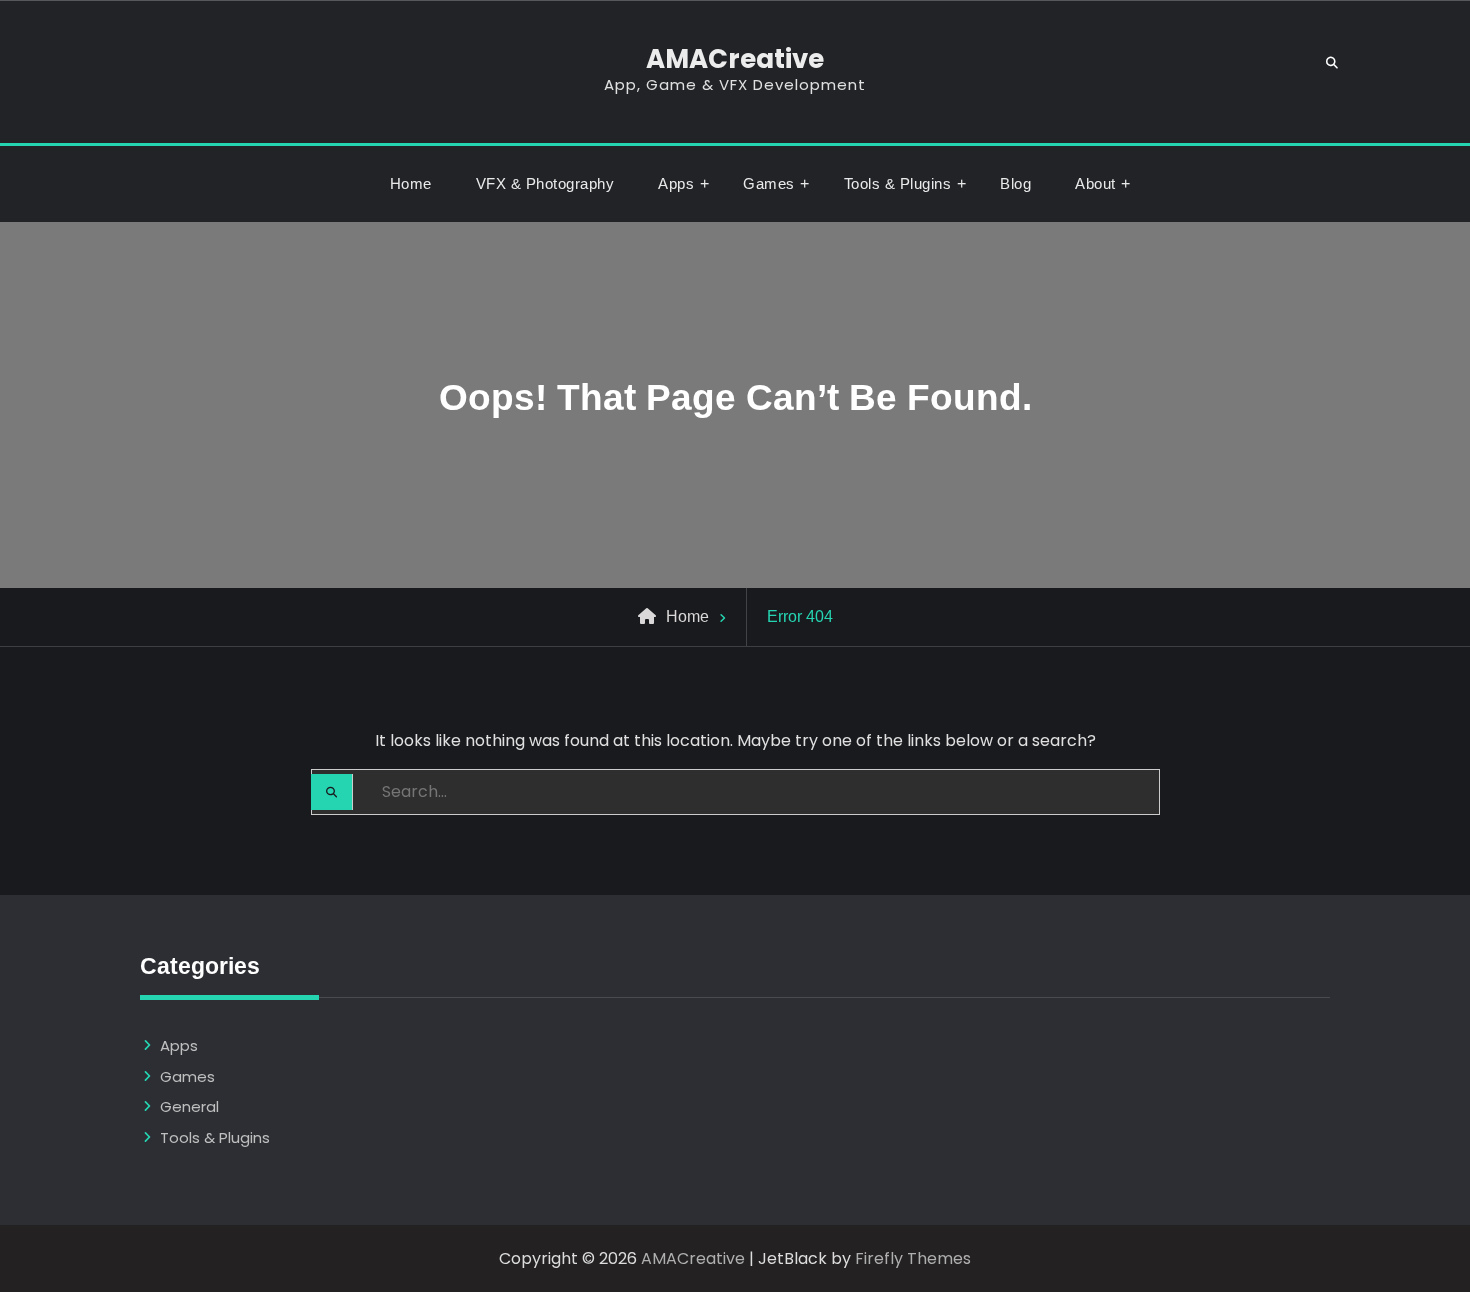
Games (769, 183)
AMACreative (735, 59)
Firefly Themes (913, 1258)
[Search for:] (735, 791)
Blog (1015, 183)
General (189, 1106)
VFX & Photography (545, 183)
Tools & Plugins (898, 183)
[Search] (1332, 63)
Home (411, 183)
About (1095, 183)
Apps (676, 183)
